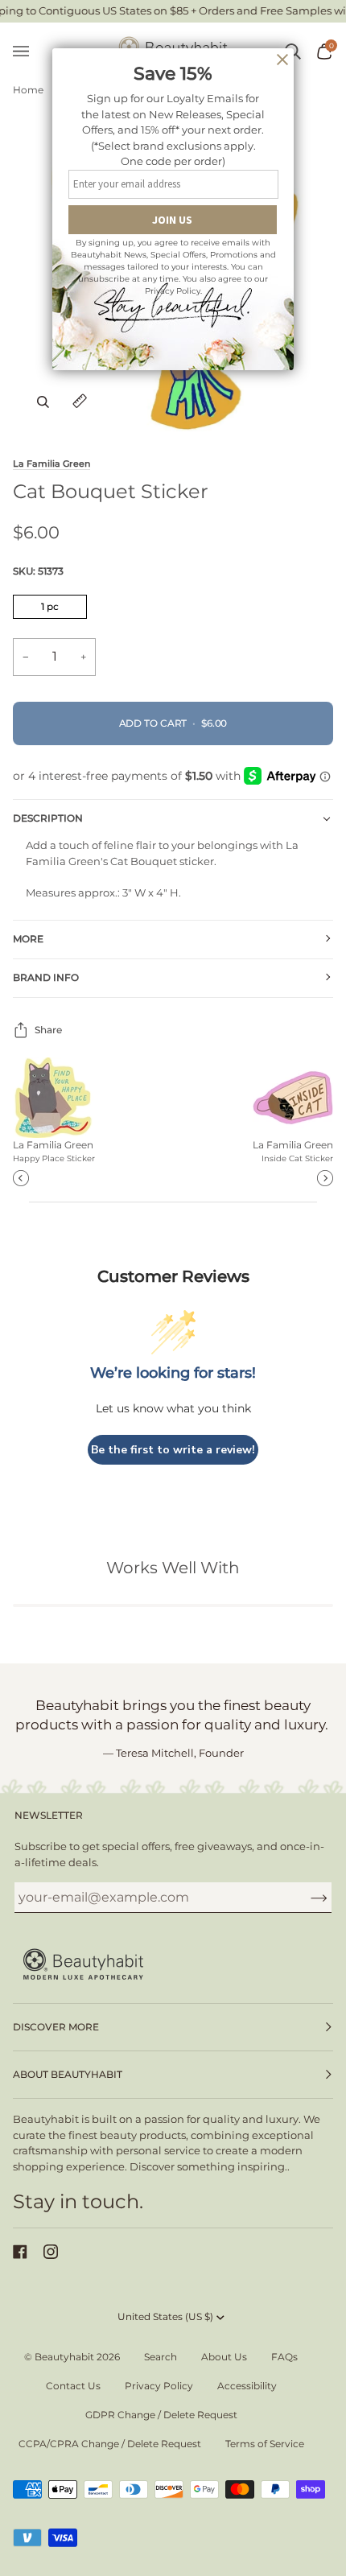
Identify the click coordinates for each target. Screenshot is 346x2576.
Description (48, 818)
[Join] (306, 1897)
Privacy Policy (159, 2386)
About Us (224, 2357)
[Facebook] (20, 2252)
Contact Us (73, 2386)
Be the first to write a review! (173, 1450)
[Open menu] (29, 52)
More (28, 939)
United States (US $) (165, 2316)
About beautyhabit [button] (68, 2074)
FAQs (284, 2357)
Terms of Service (265, 2444)
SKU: (38, 571)
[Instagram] (51, 2252)
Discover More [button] (56, 2027)
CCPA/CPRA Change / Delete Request (110, 2444)
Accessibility (247, 2386)
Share (48, 1030)
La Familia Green (51, 464)
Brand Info (46, 977)
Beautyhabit (64, 2357)
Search (161, 2357)
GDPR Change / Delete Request (161, 2415)
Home (28, 90)
